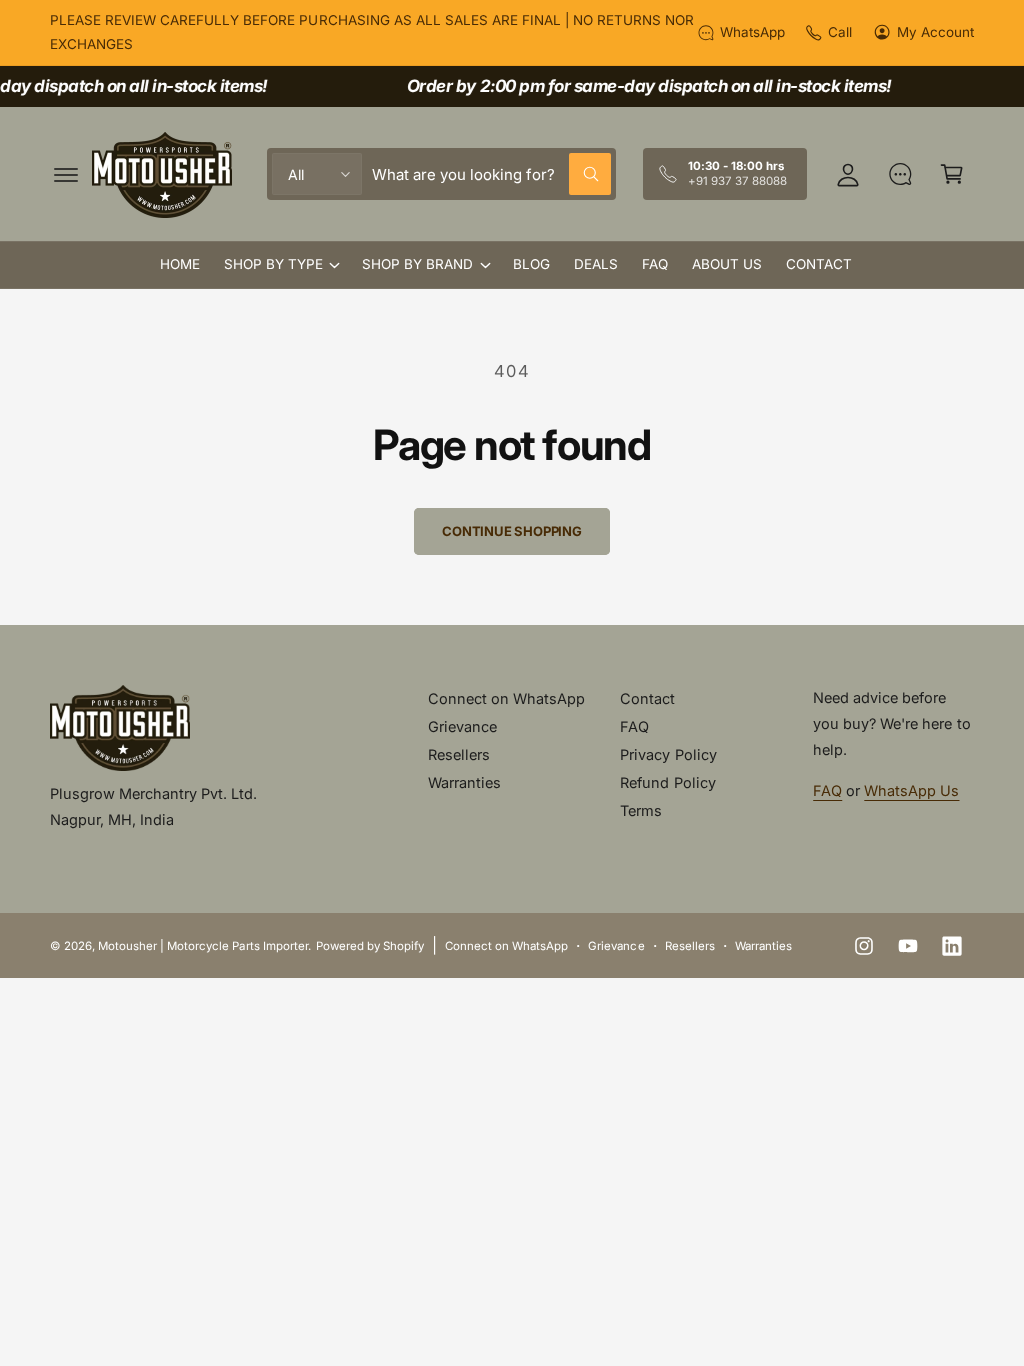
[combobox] (491, 174)
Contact (647, 698)
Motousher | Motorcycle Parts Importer (203, 946)
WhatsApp (752, 32)
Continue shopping (512, 531)
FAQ (634, 726)
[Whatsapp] (900, 174)
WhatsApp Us (911, 790)
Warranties (464, 782)
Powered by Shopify (370, 946)
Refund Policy (667, 782)
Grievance (462, 726)
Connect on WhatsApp (506, 698)
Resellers (459, 754)
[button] (66, 174)
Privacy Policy (668, 754)
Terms (641, 810)
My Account (935, 32)
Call (840, 32)
